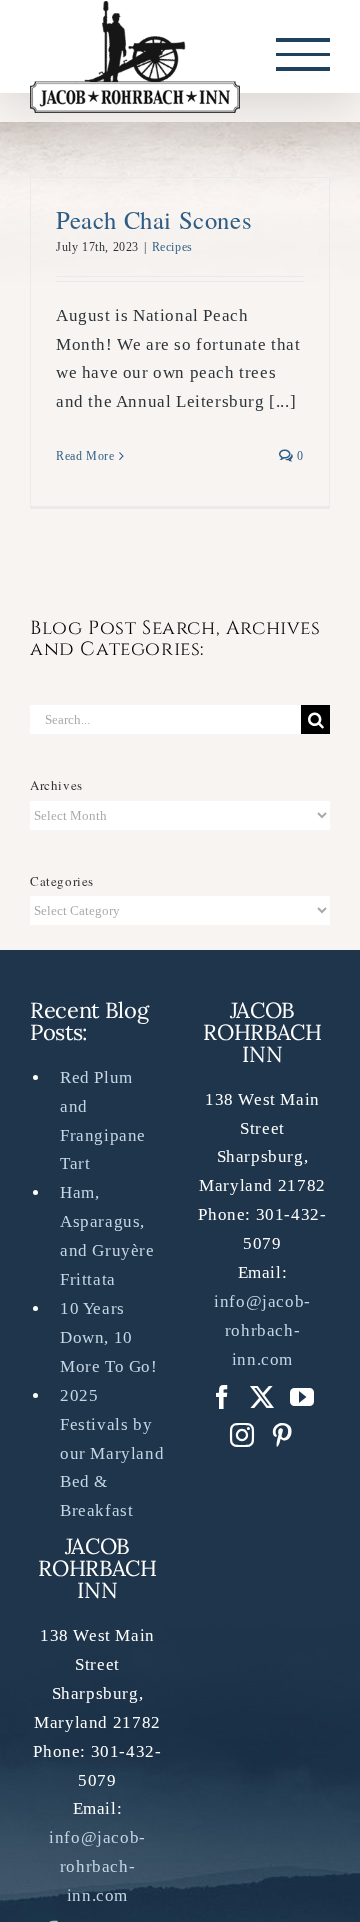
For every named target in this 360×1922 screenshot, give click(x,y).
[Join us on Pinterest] (242, 1438)
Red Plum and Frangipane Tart (103, 1124)
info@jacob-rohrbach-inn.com (97, 1870)
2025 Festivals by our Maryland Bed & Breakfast (112, 1456)
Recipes (172, 250)
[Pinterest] (282, 1438)
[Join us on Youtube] (302, 1400)
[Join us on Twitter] (262, 1400)
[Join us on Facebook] (222, 1400)
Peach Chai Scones (154, 222)
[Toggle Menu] (303, 56)
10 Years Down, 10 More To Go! (109, 1340)
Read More (85, 459)
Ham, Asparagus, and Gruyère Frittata (107, 1240)
